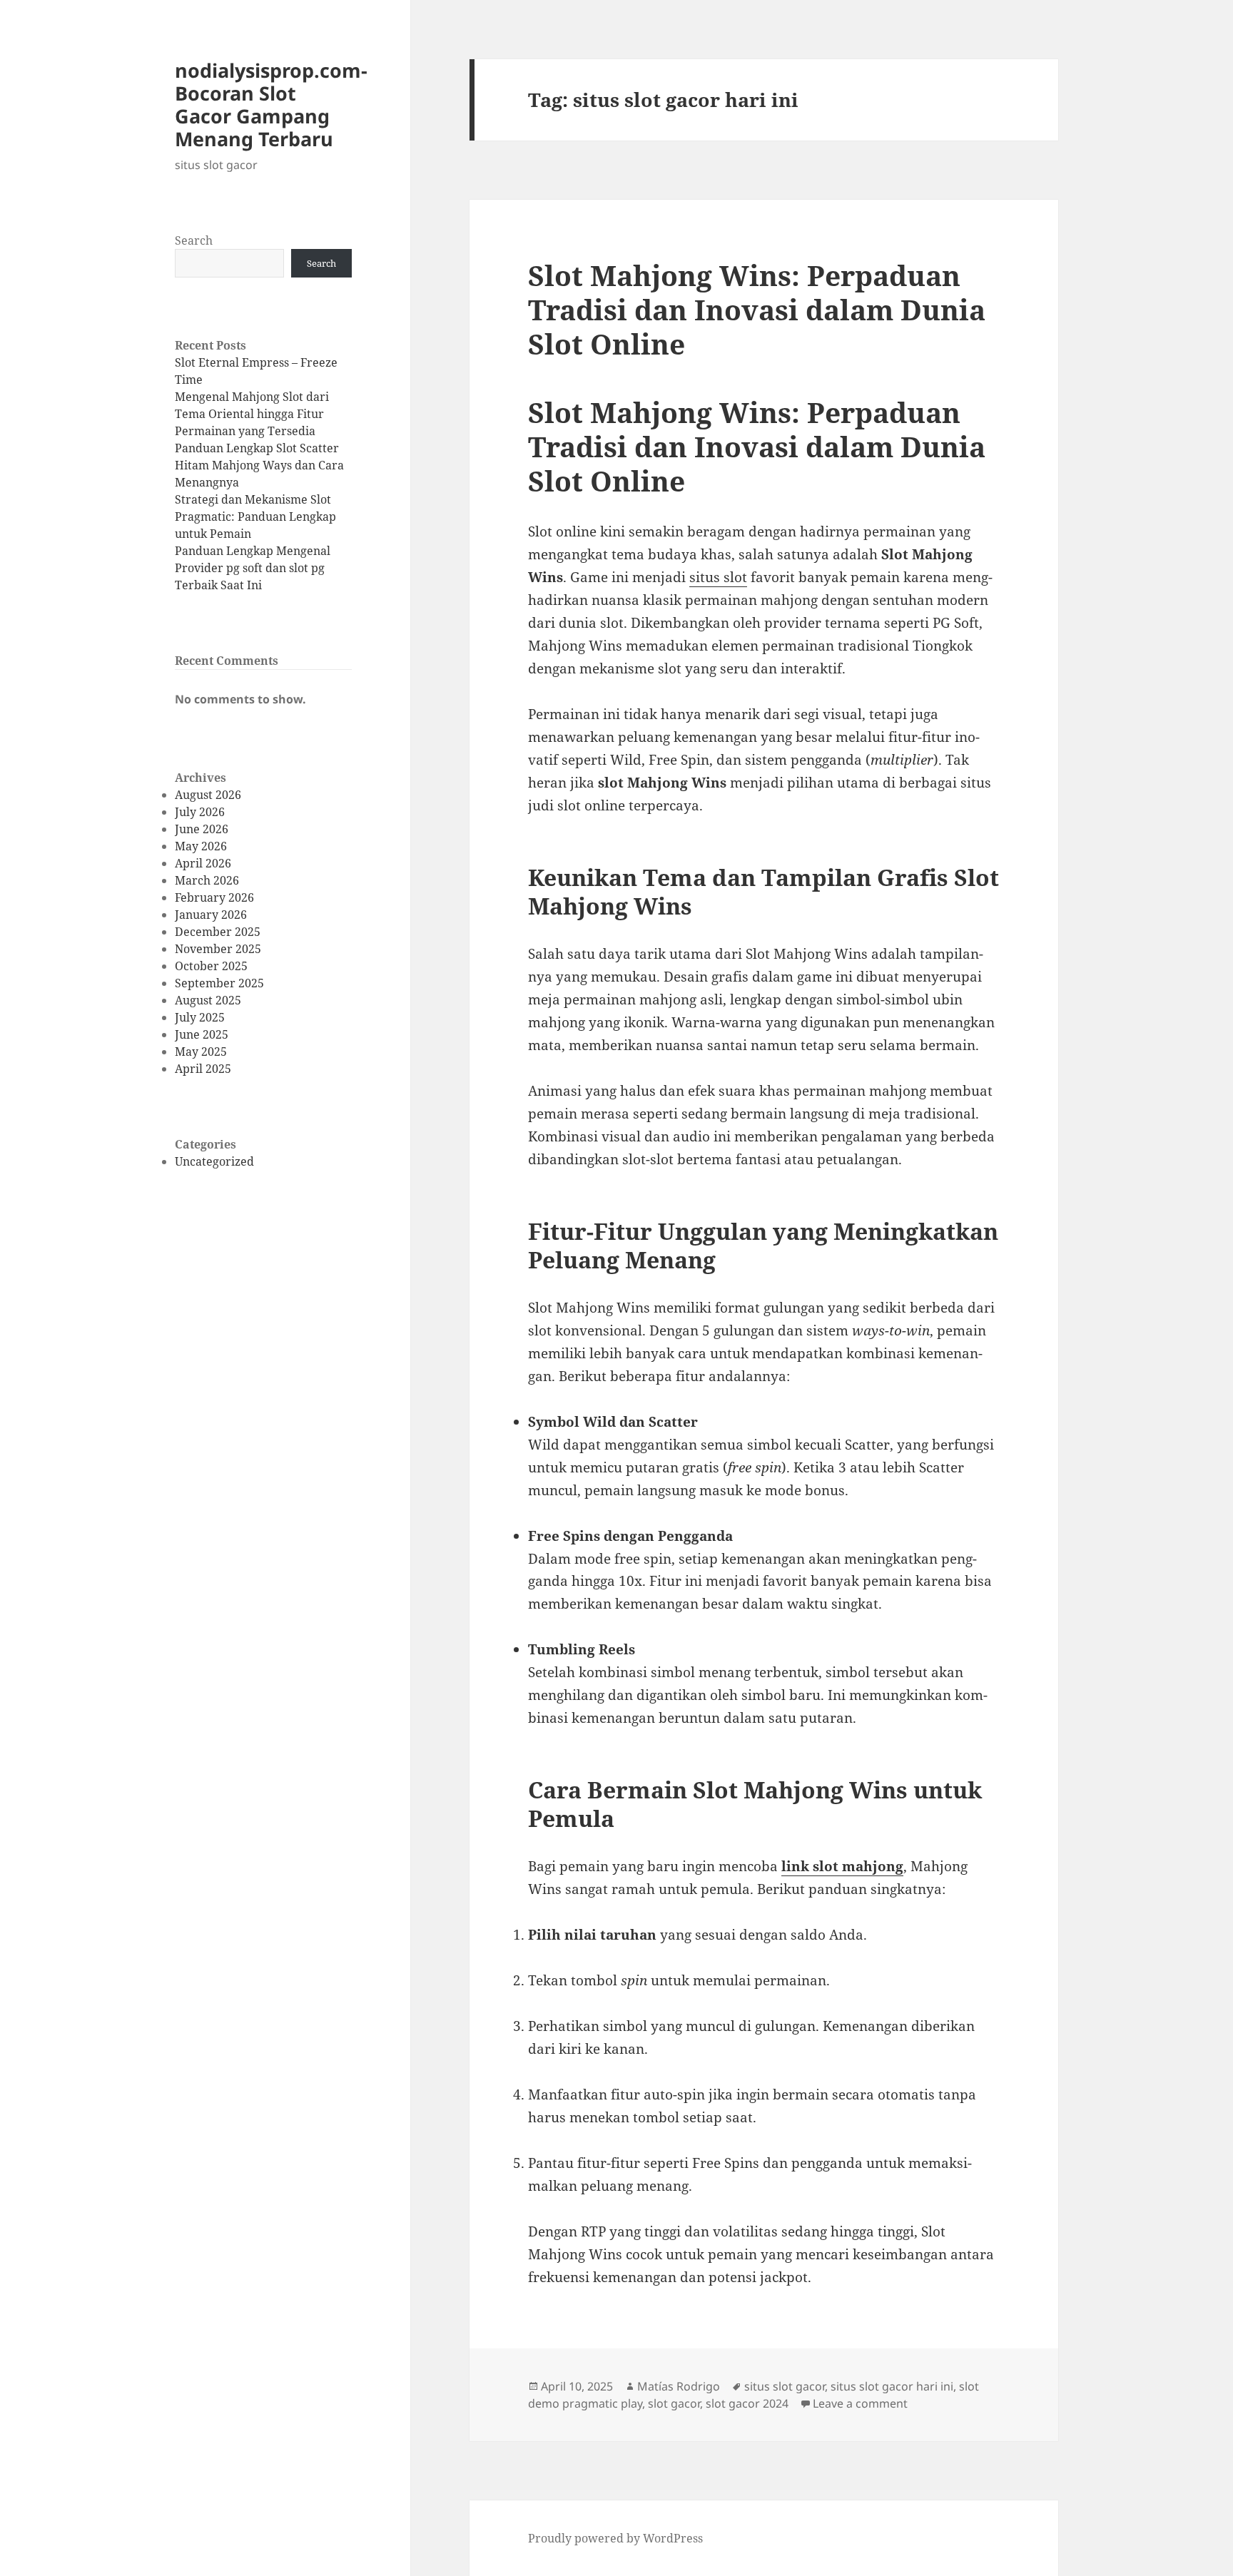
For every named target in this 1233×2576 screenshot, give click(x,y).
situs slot (718, 577)
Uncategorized (214, 1161)
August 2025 (208, 1000)
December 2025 (218, 932)
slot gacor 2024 (747, 2403)
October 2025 (211, 966)
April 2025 (203, 1069)
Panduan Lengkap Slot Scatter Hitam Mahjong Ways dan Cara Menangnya (259, 465)
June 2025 (202, 1034)
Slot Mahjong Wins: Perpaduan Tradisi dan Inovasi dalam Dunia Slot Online (757, 309)
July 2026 (200, 812)
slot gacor (674, 2403)
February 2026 (214, 897)
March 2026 (207, 880)
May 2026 (201, 846)
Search (194, 240)
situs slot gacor (785, 2386)
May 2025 (201, 1052)
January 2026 (211, 915)
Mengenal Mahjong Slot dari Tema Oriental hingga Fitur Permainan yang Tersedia (252, 414)
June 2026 (202, 829)
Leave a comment (860, 2403)
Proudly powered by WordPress (615, 2538)
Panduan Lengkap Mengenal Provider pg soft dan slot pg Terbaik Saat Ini (253, 568)
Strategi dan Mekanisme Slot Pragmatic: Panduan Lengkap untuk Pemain (255, 516)
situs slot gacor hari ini (892, 2386)
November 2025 (218, 949)
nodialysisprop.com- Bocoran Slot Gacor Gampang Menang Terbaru (271, 105)
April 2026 (203, 863)
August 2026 (208, 795)
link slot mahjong (842, 1866)
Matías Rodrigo (679, 2386)
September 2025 (219, 983)
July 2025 (200, 1017)
